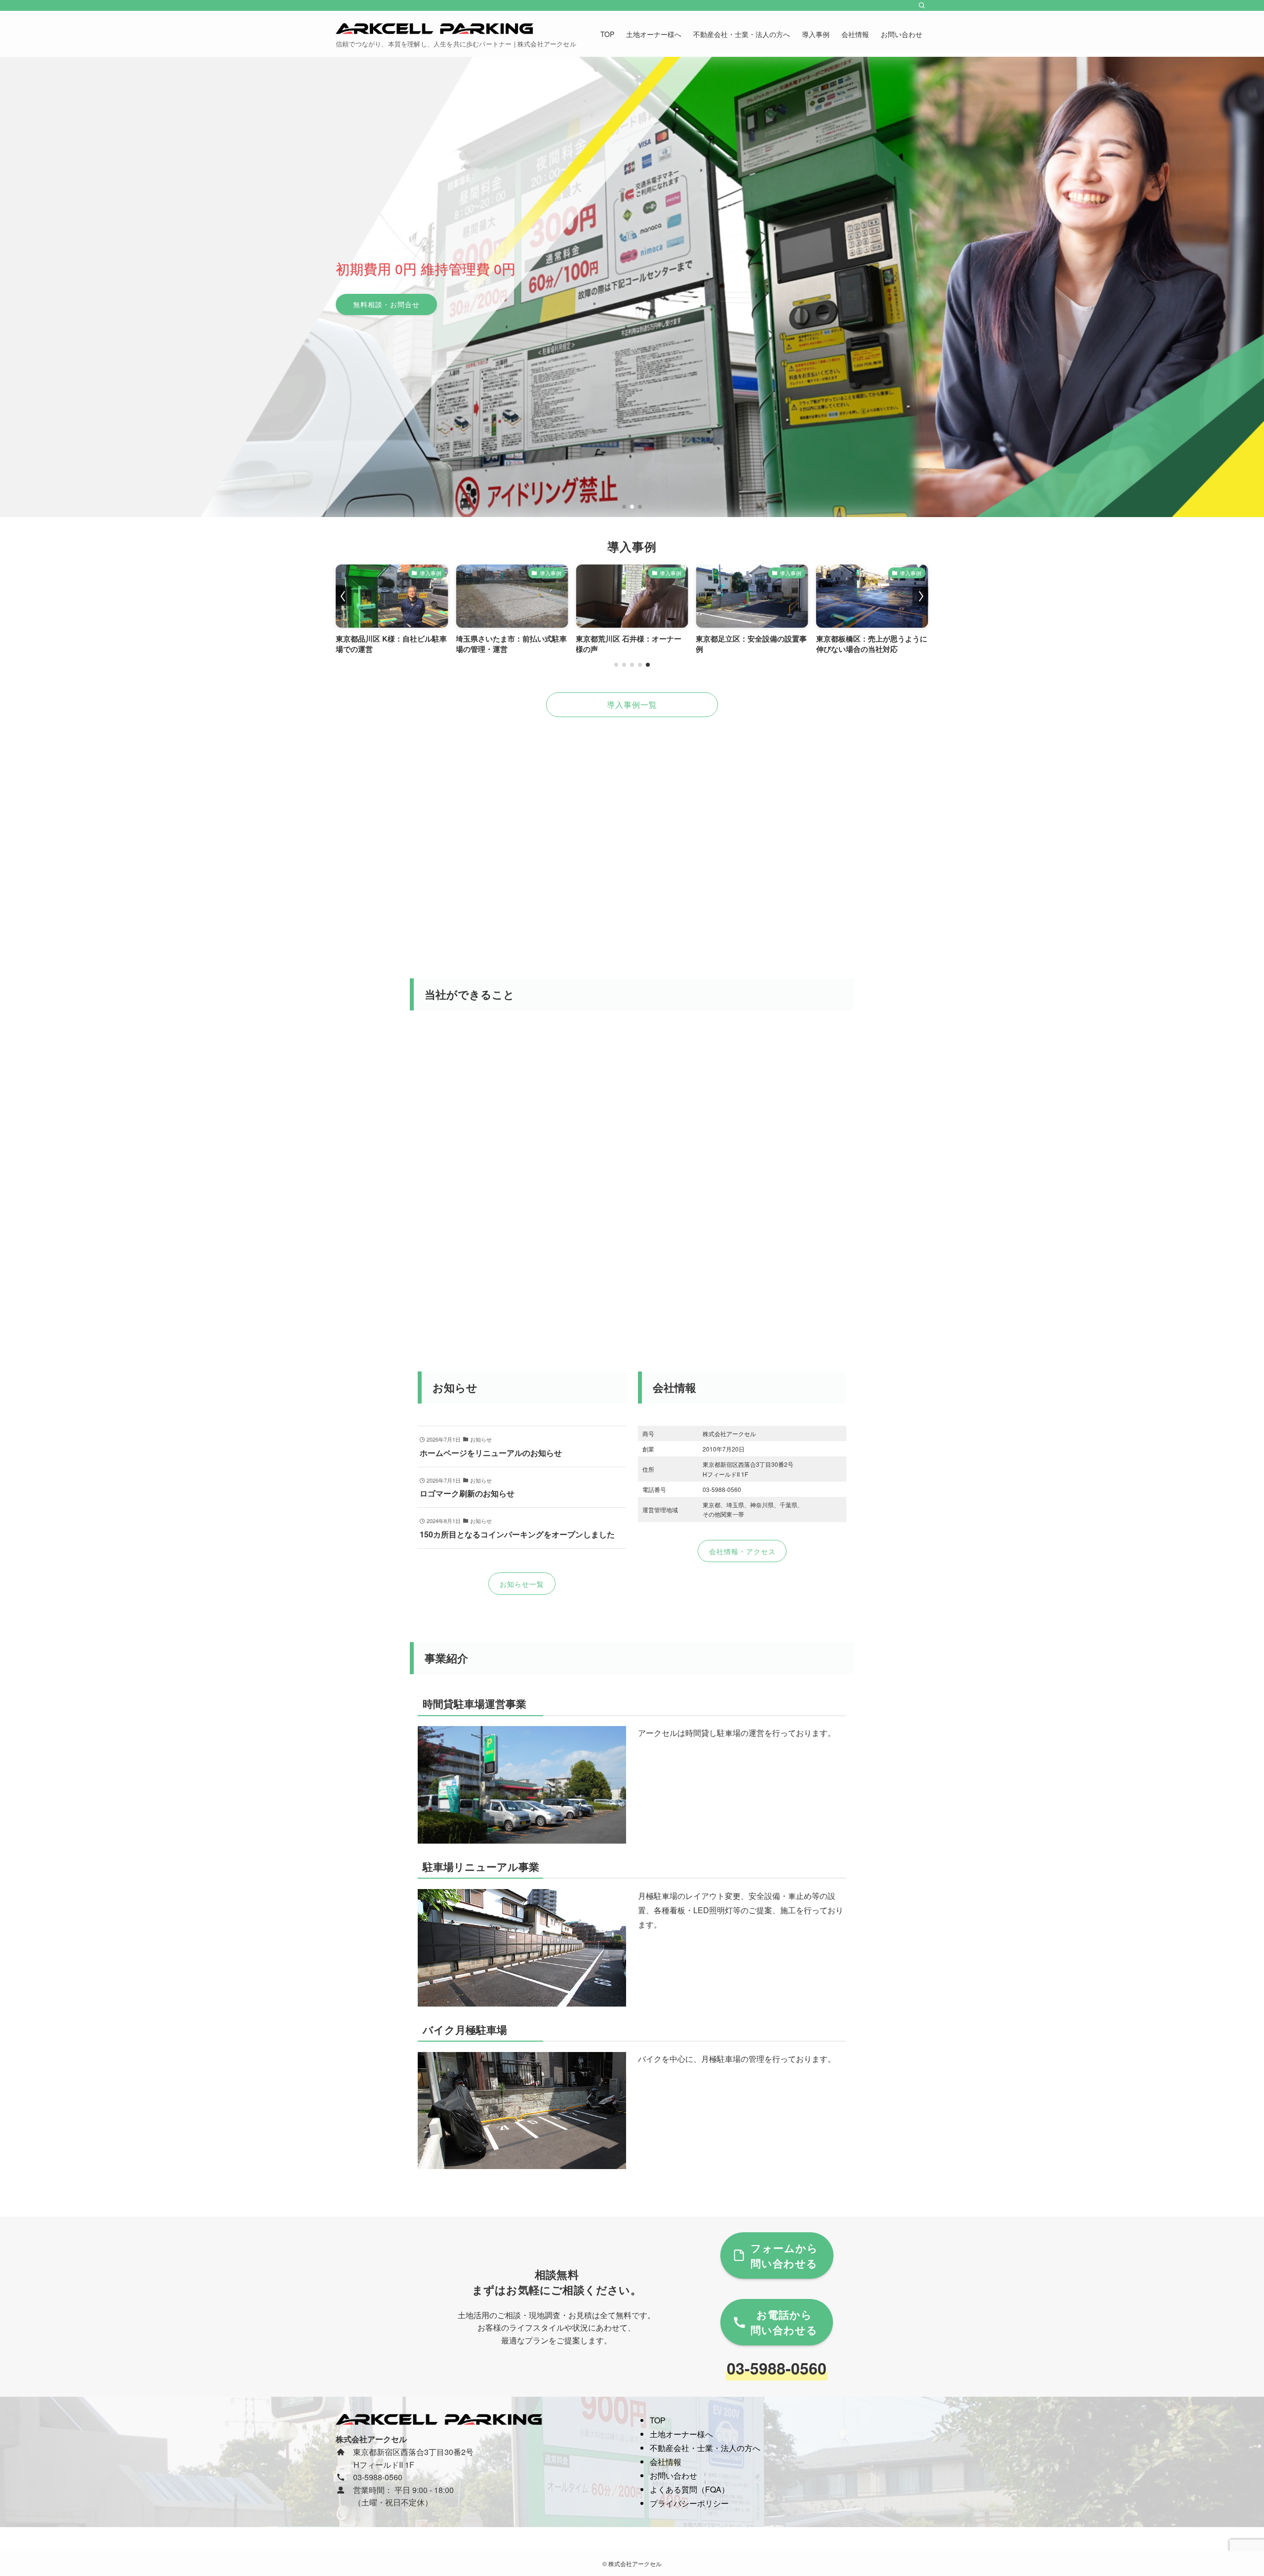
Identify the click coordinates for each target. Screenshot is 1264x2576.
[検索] (922, 5)
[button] (624, 507)
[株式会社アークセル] (434, 29)
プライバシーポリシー (689, 2503)
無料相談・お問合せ (386, 304)
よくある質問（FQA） (690, 2489)
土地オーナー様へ (681, 2434)
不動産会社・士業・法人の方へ (705, 2448)
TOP (658, 2420)
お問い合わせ (673, 2475)
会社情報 (666, 2462)
